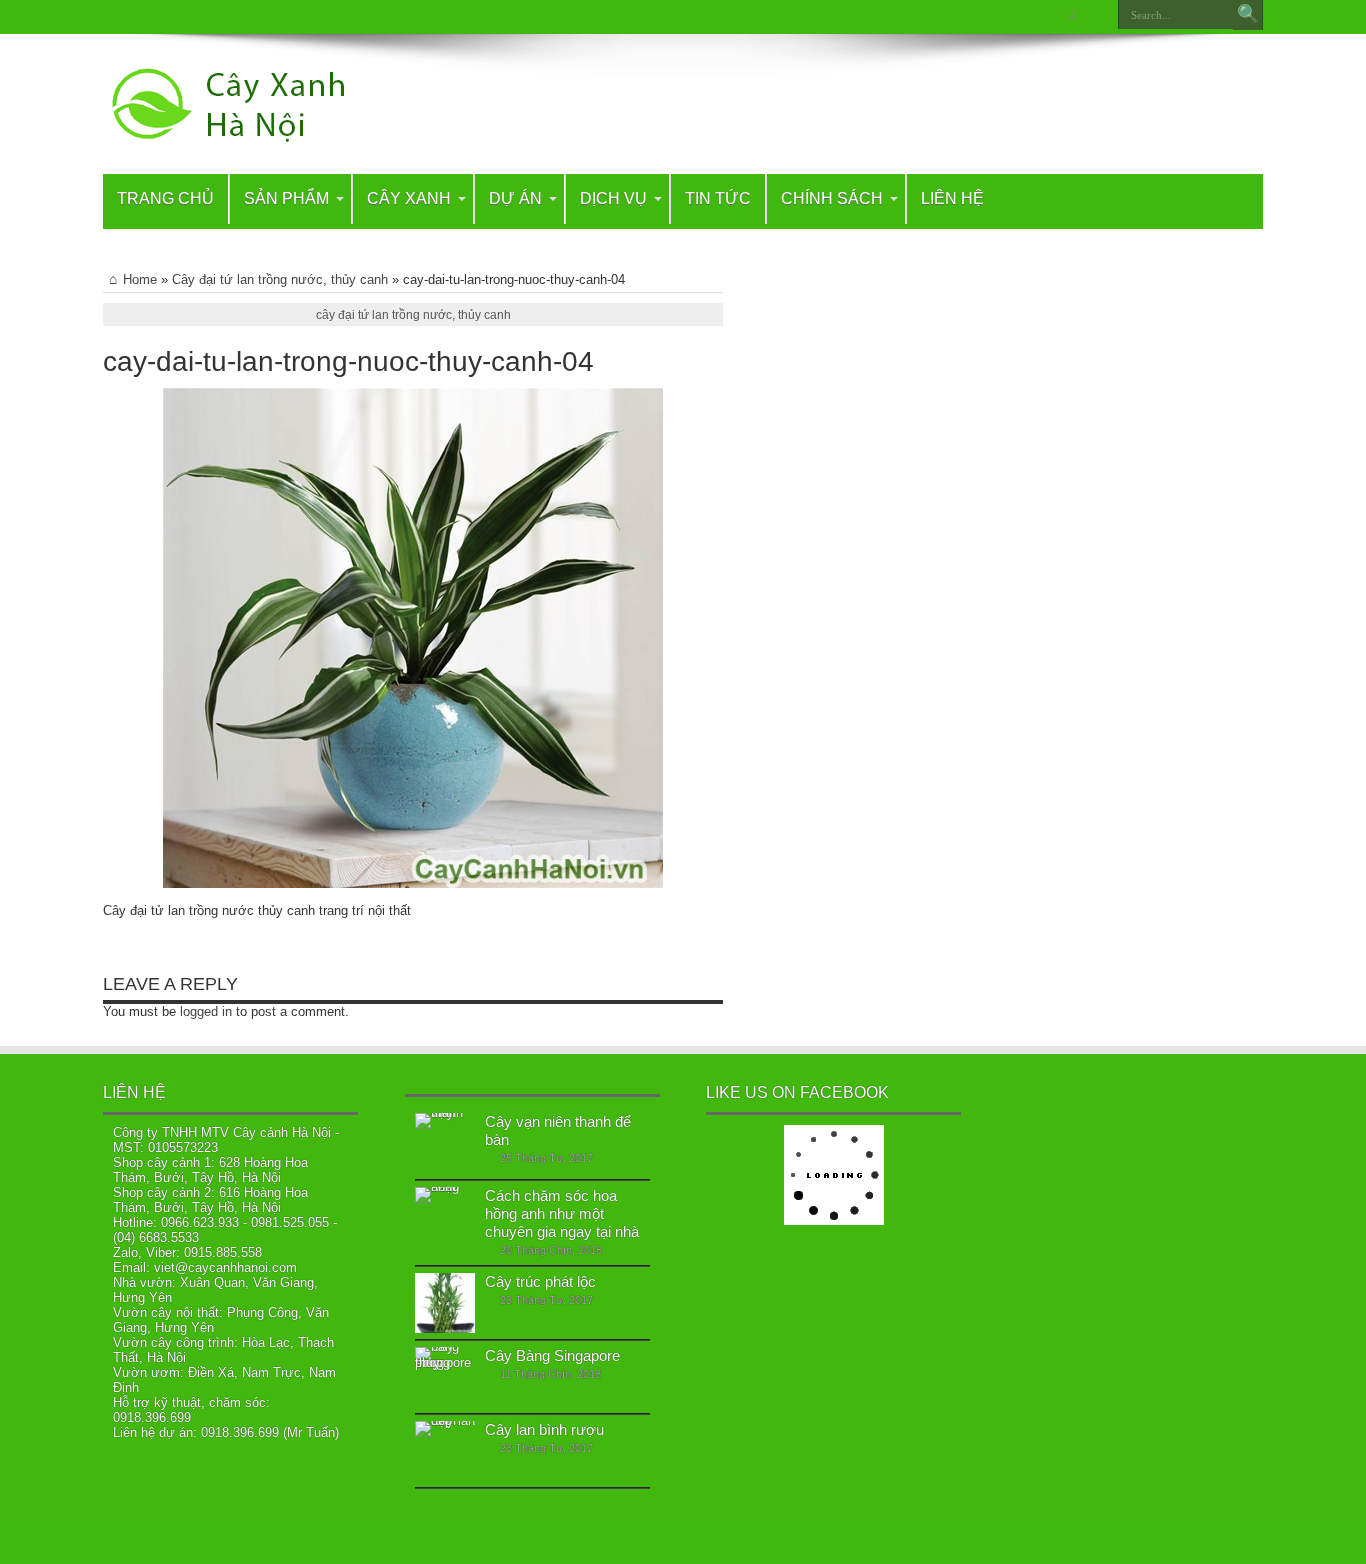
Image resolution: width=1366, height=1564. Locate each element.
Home (140, 279)
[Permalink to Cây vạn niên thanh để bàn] (445, 1143)
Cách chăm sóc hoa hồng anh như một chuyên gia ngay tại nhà (562, 1213)
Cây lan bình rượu (544, 1429)
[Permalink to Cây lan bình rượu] (445, 1451)
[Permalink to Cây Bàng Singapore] (445, 1377)
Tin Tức (718, 198)
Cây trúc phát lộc (540, 1281)
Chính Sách (832, 198)
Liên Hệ (952, 198)
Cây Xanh (409, 198)
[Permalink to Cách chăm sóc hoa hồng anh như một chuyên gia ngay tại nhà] (445, 1217)
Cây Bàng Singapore (552, 1355)
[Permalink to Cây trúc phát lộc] (445, 1303)
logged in (206, 1011)
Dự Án (515, 198)
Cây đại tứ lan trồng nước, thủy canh (280, 279)
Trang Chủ (165, 198)
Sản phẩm (286, 198)
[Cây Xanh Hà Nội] (239, 104)
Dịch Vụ (613, 198)
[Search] (1248, 15)
